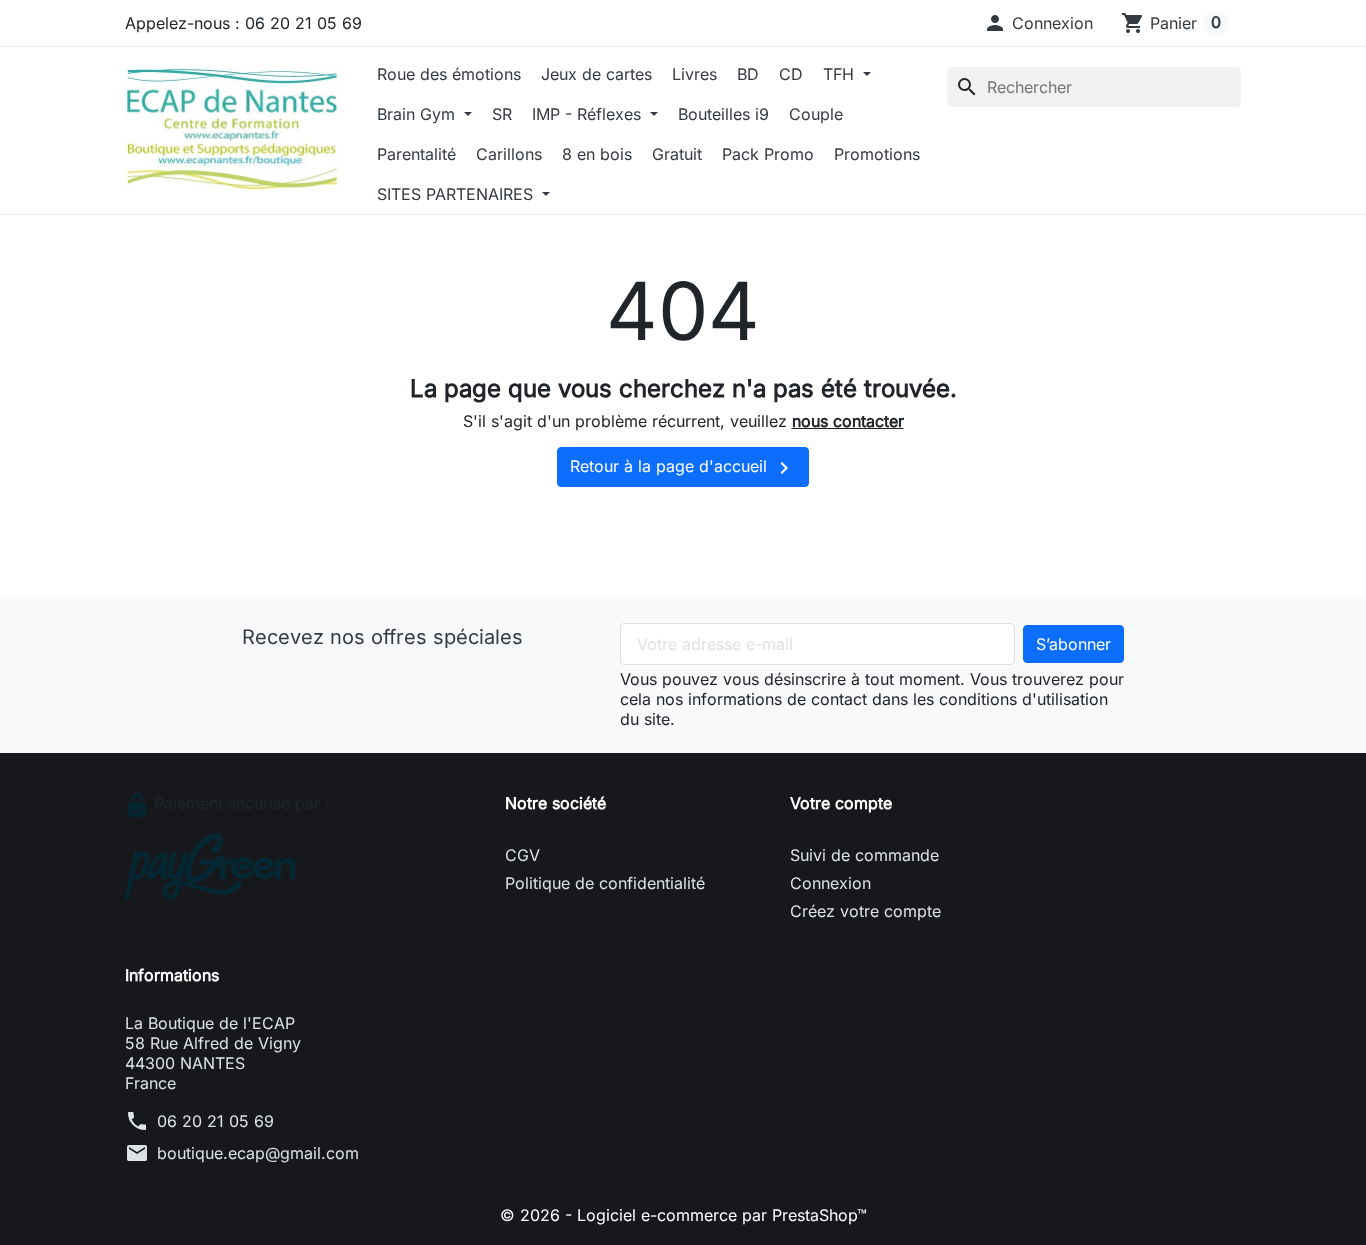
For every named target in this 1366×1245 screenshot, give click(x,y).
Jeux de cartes (596, 74)
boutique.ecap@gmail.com (258, 1153)
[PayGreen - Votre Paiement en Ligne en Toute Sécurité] (210, 865)
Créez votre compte (865, 911)
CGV (522, 855)
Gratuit (677, 154)
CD (791, 74)
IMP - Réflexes (589, 114)
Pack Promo (768, 154)
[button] (1038, 23)
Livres (694, 74)
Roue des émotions (449, 74)
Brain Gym (418, 114)
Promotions (877, 154)
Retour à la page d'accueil (683, 468)
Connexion (830, 883)
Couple (816, 114)
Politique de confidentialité (605, 883)
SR (502, 114)
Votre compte (841, 803)
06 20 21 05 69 (215, 1121)
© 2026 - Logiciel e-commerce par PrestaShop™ (683, 1215)
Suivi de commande (864, 855)
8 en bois (597, 154)
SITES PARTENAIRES (457, 194)
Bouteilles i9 (723, 114)
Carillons (509, 154)
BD (748, 74)
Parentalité (416, 154)
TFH (841, 74)
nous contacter (848, 421)
